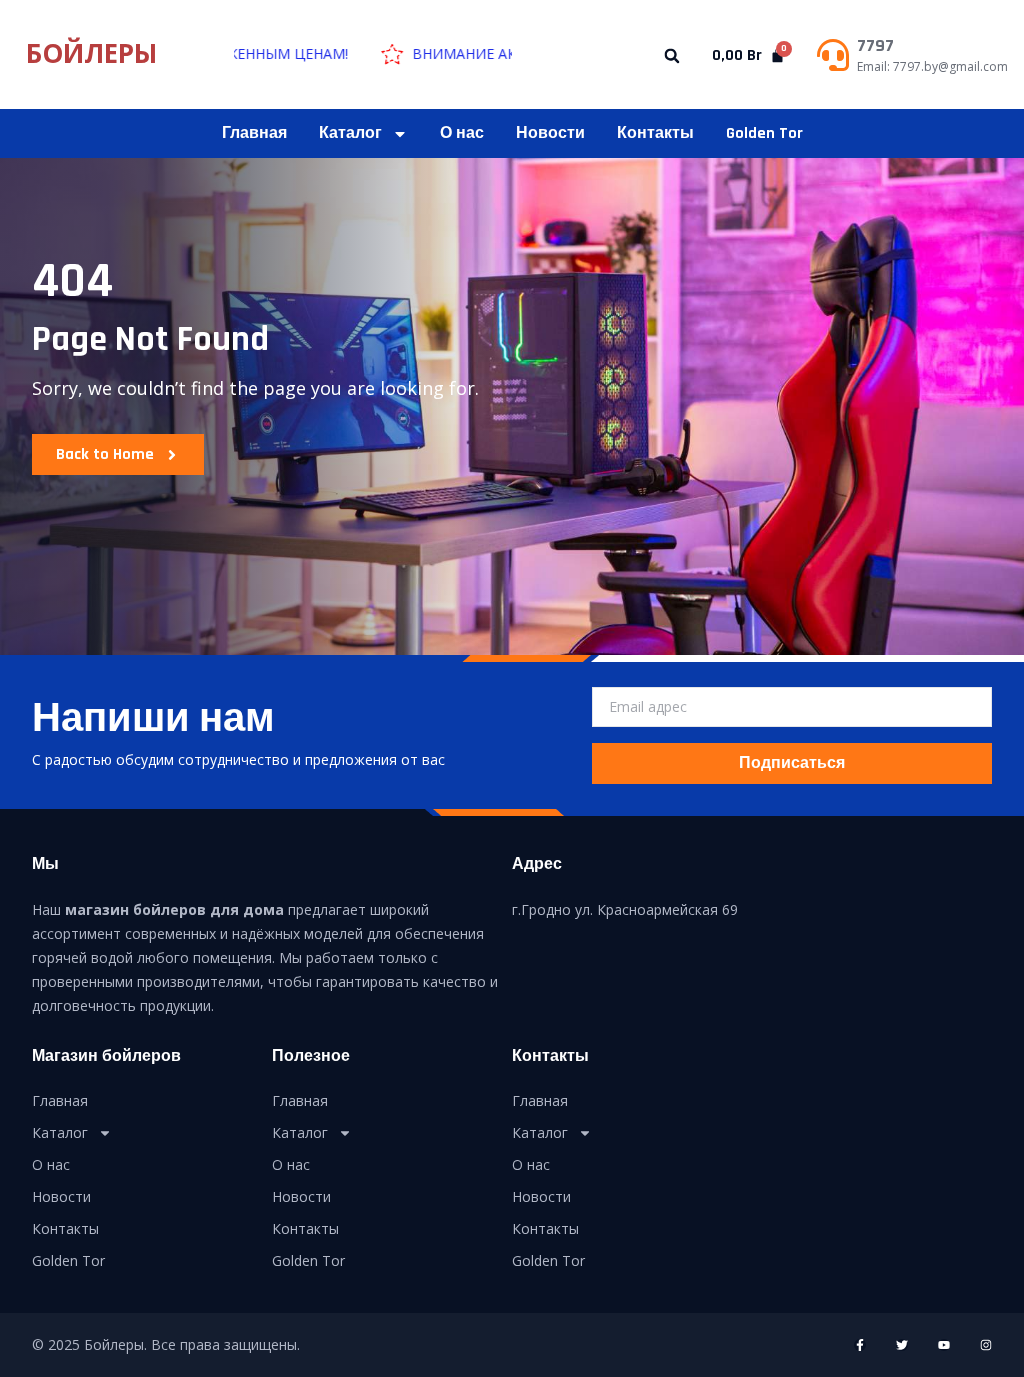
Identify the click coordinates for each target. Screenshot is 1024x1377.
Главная (254, 133)
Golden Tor (764, 133)
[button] (672, 55)
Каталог (350, 133)
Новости (550, 133)
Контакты (655, 133)
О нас (462, 133)
